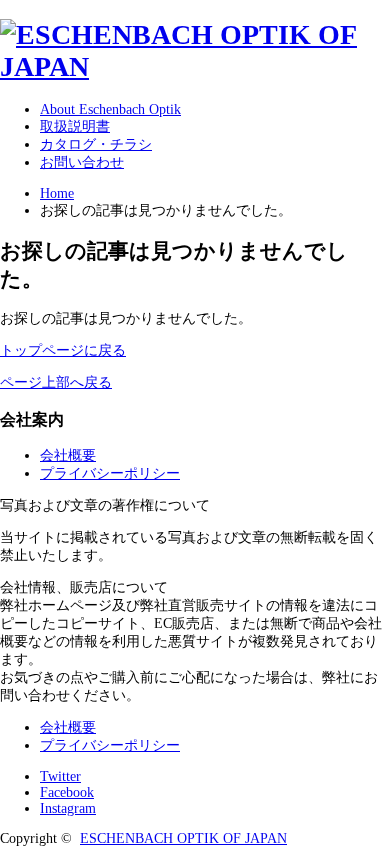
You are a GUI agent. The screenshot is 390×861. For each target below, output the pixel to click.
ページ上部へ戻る (56, 382)
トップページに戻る (63, 350)
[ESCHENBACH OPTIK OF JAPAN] (195, 66)
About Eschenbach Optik (110, 109)
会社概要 (68, 455)
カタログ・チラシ (96, 144)
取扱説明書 (75, 126)
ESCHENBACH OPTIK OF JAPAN (183, 838)
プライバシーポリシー (110, 473)
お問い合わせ (82, 162)
